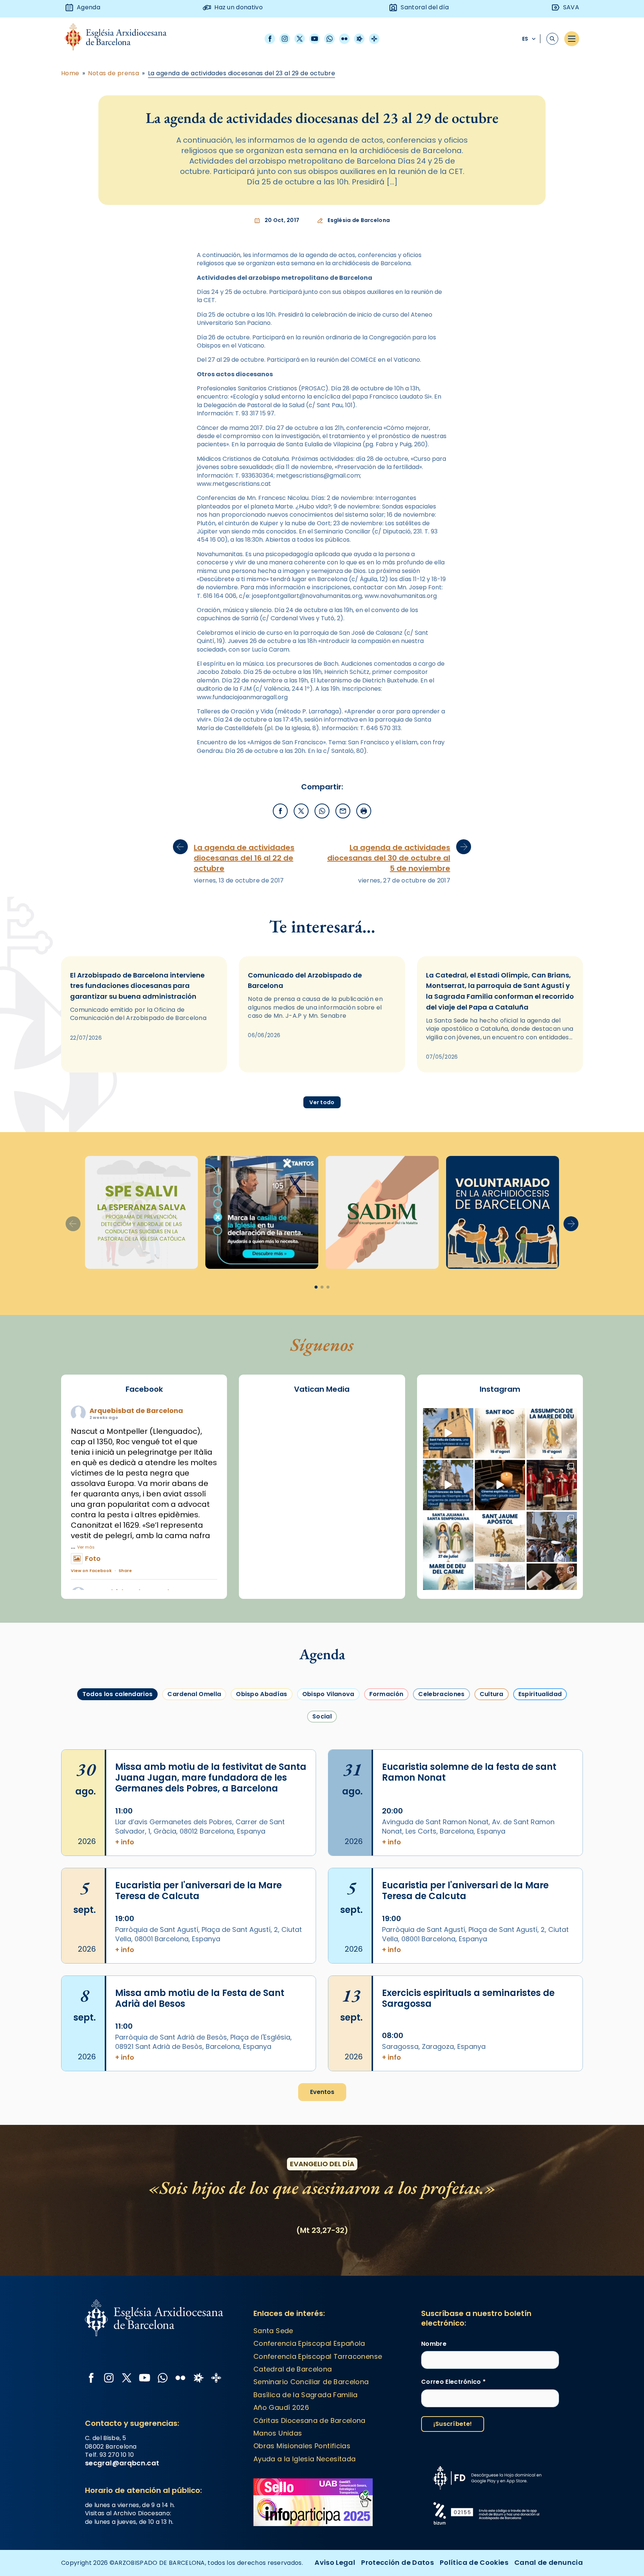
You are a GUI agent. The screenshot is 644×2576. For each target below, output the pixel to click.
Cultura (492, 1694)
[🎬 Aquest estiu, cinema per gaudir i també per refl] (500, 1485)
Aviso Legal (335, 2562)
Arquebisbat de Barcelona (136, 1411)
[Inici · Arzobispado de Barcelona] (121, 39)
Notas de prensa (113, 73)
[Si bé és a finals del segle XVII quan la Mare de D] (448, 1589)
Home (70, 73)
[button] (571, 1224)
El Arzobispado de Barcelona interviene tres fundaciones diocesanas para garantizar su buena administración (137, 986)
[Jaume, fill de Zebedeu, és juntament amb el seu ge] (500, 1537)
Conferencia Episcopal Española (309, 2343)
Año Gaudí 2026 (281, 2407)
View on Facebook (91, 1571)
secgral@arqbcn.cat (122, 2463)
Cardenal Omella (194, 1694)
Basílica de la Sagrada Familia (306, 2395)
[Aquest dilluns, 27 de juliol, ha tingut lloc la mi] (552, 1485)
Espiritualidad (540, 1694)
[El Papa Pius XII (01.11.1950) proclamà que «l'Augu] (552, 1433)
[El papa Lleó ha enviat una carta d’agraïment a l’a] (552, 1589)
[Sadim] (141, 1212)
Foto (93, 1558)
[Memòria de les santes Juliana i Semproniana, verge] (448, 1537)
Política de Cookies (474, 2562)
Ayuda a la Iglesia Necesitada (304, 2459)
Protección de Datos (397, 2562)
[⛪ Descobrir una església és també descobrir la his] (448, 1433)
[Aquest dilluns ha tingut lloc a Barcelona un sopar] (500, 1589)
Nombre (434, 2344)
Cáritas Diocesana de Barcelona (310, 2420)
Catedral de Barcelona (293, 2369)
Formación (386, 1694)
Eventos (322, 2092)
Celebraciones (441, 1694)
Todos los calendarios (118, 1694)
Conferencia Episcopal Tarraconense (318, 2356)
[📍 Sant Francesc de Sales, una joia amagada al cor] (448, 1485)
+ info (125, 1842)
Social (322, 1716)
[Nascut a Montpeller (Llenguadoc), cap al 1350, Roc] (500, 1433)
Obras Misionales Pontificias (302, 2446)
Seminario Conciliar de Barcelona (311, 2382)
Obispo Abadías (261, 1694)
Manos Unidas (278, 2433)
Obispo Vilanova (328, 1694)
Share (125, 1571)
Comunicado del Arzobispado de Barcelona (305, 980)
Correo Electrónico (453, 2382)
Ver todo (322, 1102)
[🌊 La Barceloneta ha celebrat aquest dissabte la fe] (552, 1537)
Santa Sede (273, 2331)
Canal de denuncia (549, 2562)
